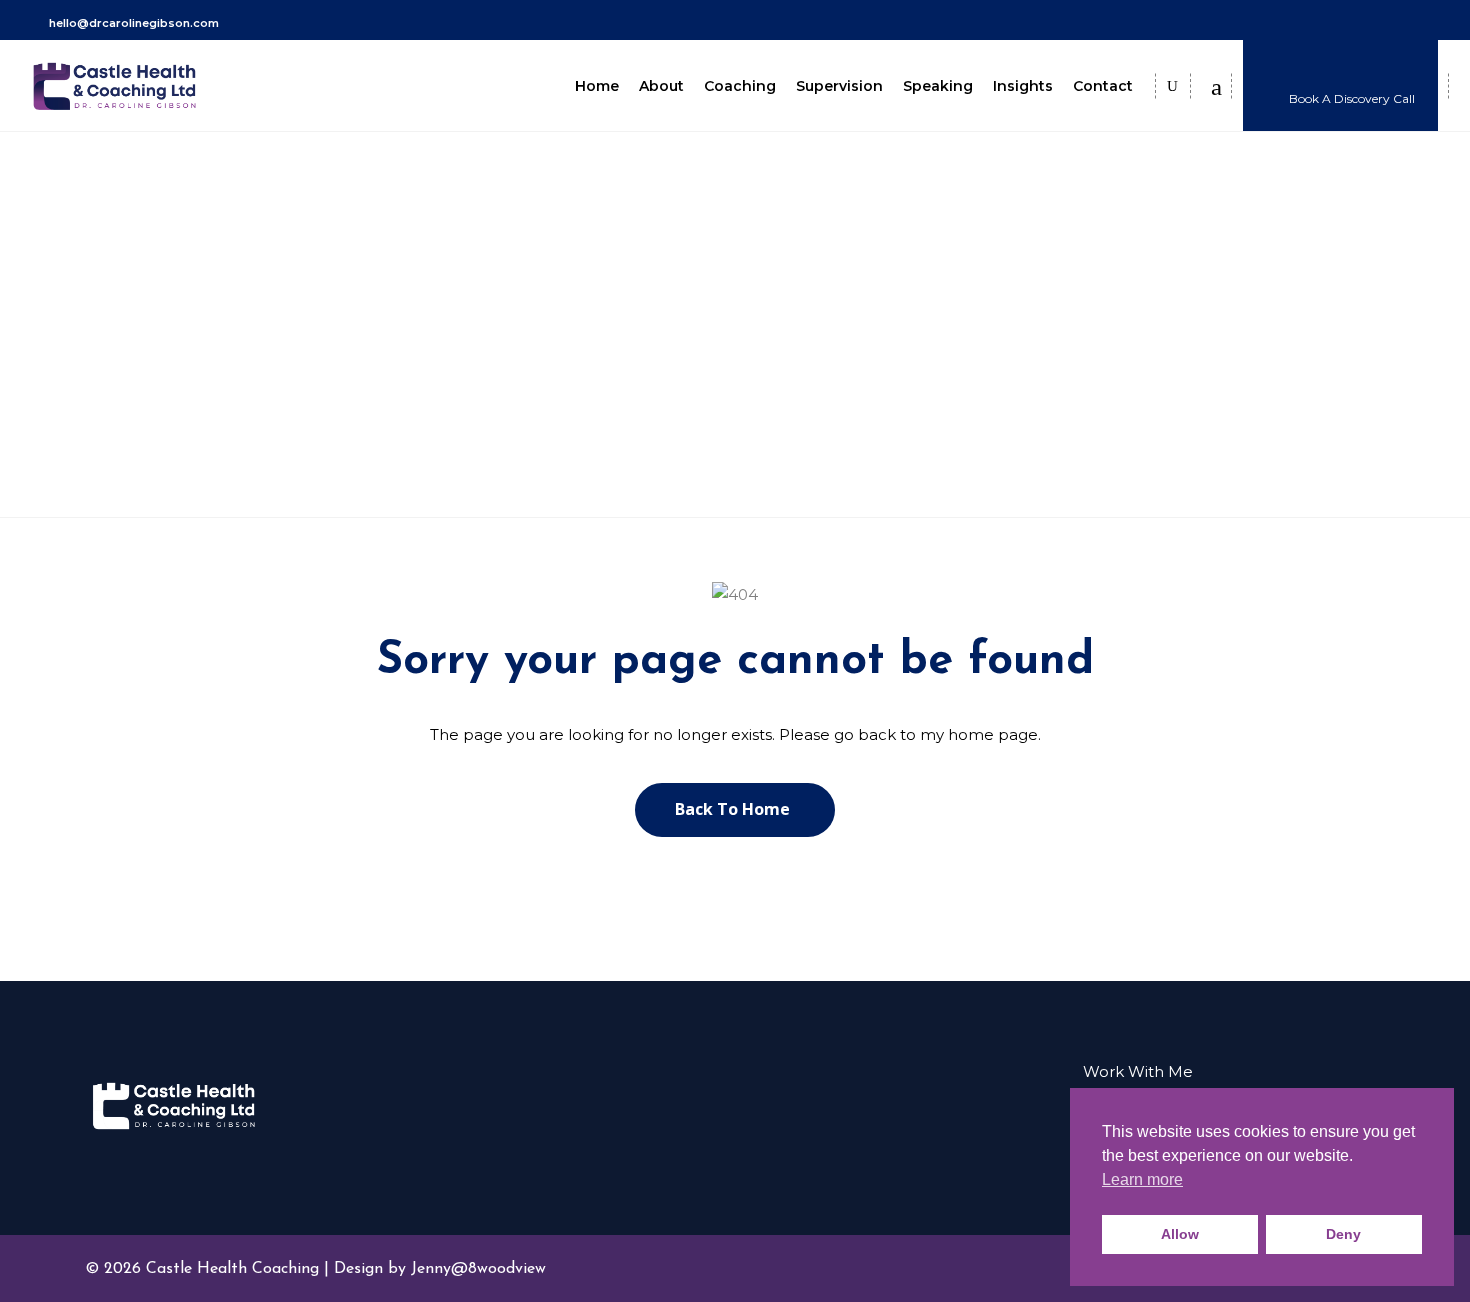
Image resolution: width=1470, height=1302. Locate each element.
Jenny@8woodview (478, 1269)
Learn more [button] (1142, 1179)
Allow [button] (1180, 1234)
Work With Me (1138, 1071)
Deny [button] (1343, 1234)
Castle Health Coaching (692, 344)
